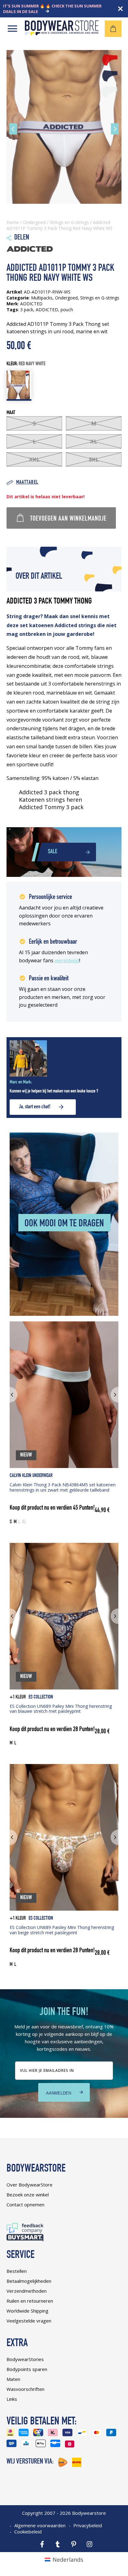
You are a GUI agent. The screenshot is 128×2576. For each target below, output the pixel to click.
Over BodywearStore (30, 2185)
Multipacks (42, 298)
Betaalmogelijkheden (29, 2281)
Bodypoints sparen (27, 2369)
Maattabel (27, 483)
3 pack (27, 310)
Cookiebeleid (28, 2532)
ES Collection (41, 1697)
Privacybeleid (88, 2525)
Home (13, 222)
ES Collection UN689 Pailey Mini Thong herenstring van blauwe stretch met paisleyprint (61, 1709)
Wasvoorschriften (25, 2389)
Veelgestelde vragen (29, 2321)
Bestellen (17, 2271)
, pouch (66, 310)
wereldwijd (67, 960)
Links (12, 2399)
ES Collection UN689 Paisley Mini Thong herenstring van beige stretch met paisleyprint (62, 1930)
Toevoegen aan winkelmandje (68, 519)
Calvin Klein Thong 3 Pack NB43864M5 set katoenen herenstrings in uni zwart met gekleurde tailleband (63, 1487)
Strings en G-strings (69, 222)
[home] (62, 33)
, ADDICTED (46, 310)
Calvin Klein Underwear (31, 1476)
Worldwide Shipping (27, 2311)
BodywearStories (25, 2359)
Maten (13, 2379)
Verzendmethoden (27, 2291)
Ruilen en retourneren (30, 2301)
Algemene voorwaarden (40, 2525)
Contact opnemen (25, 2204)
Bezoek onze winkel (28, 2195)
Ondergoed (34, 222)
